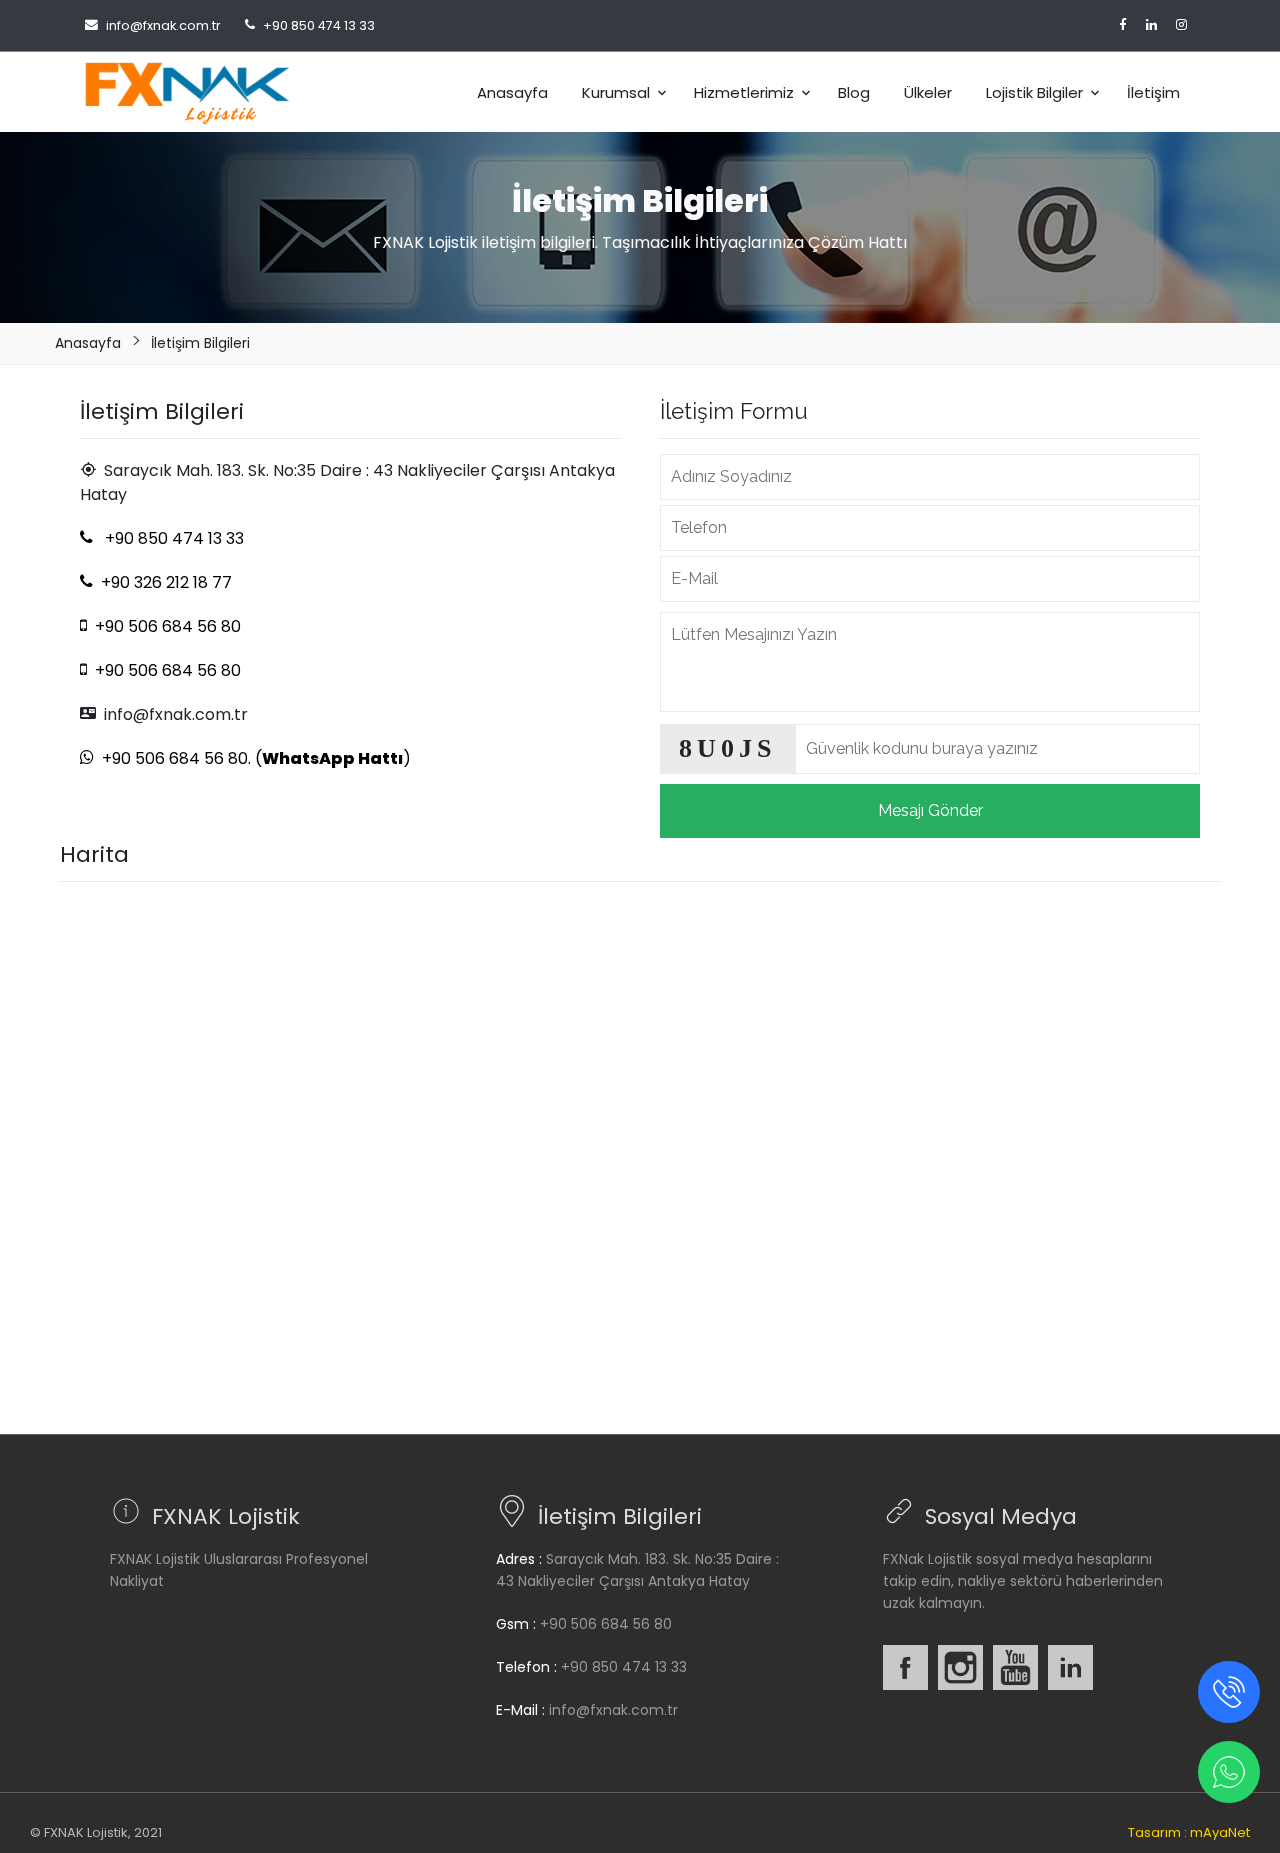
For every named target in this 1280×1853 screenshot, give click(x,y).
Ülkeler (928, 92)
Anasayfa (512, 92)
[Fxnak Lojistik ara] (1229, 1690)
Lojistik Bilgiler (1034, 92)
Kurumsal (616, 92)
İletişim (1153, 92)
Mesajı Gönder (930, 810)
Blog (854, 92)
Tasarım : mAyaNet (1189, 1832)
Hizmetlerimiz (744, 92)
